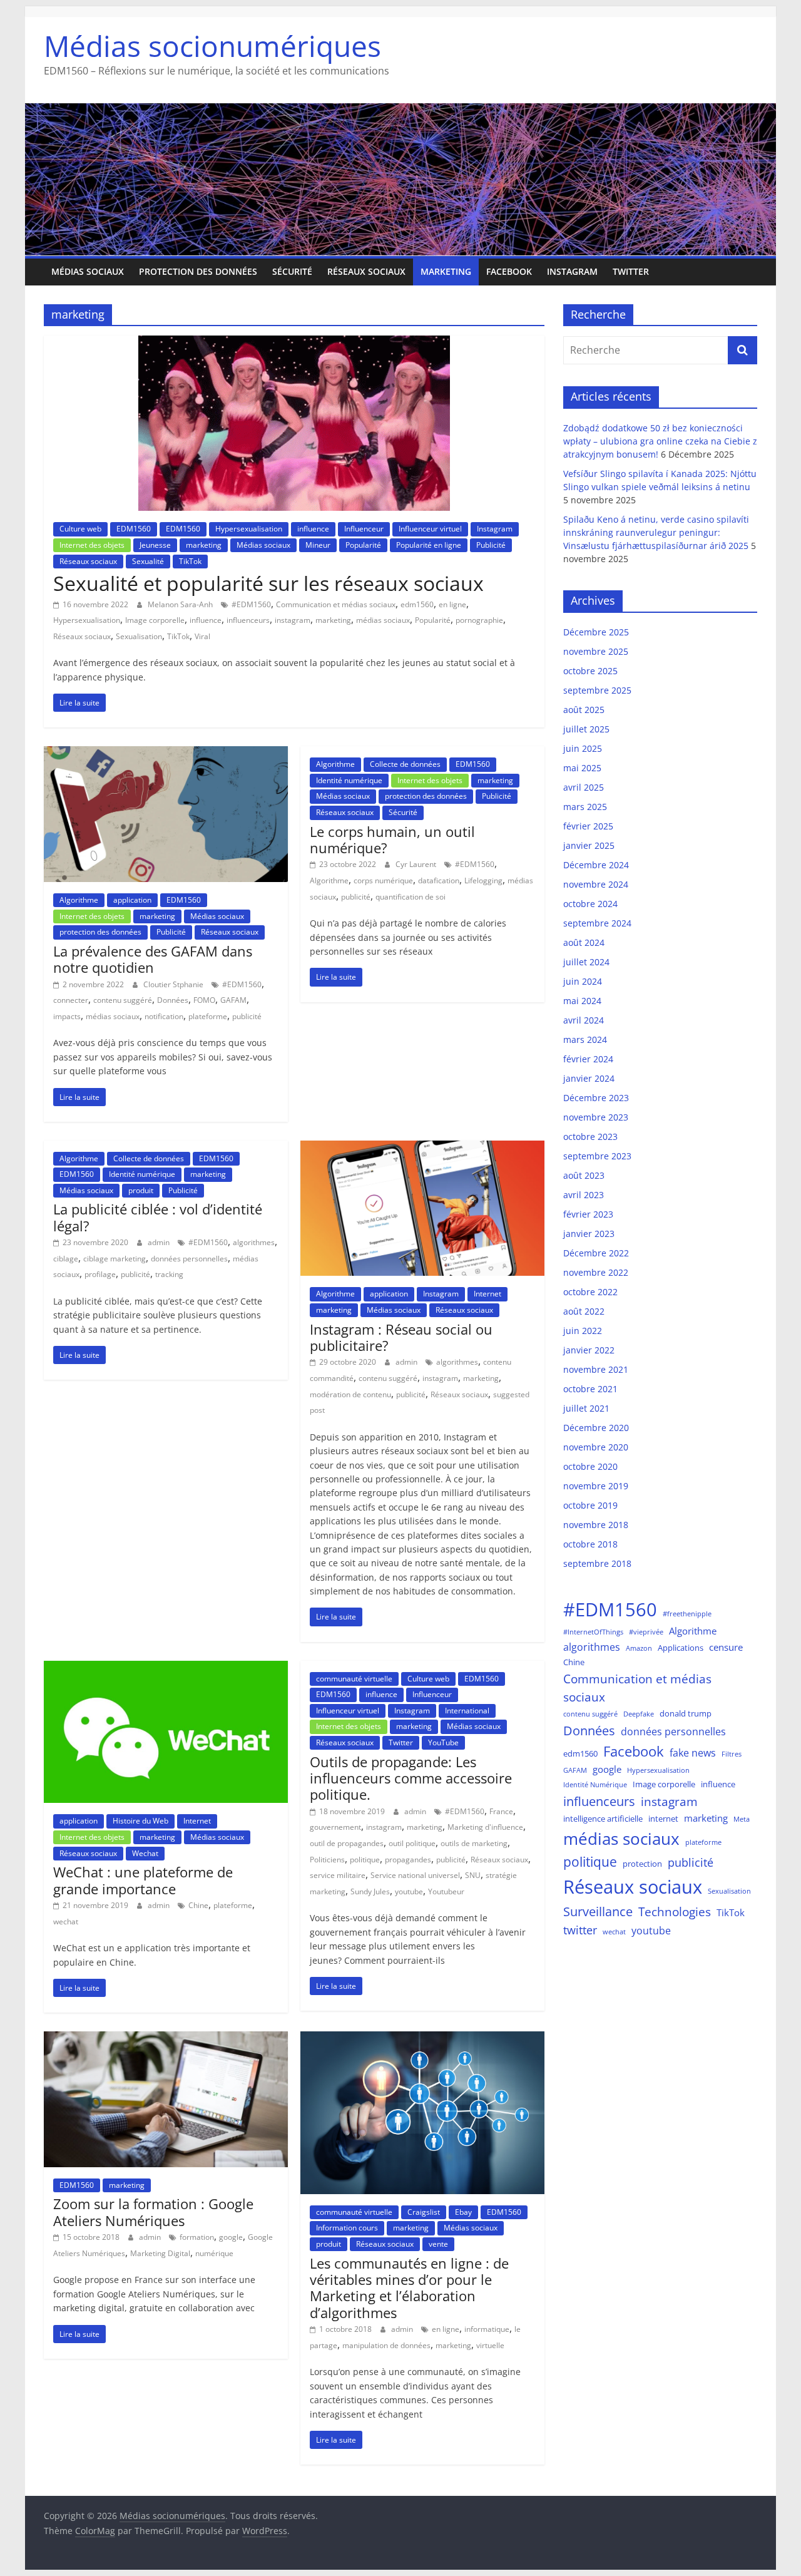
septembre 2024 (597, 923)
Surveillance (598, 1911)
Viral (202, 636)
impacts (67, 1016)
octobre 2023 (590, 1137)
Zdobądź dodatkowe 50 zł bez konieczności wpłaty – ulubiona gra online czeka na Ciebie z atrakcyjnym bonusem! (660, 441)
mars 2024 (585, 1039)
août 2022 (584, 1311)
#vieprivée (646, 1632)
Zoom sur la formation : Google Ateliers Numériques (153, 2212)
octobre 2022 (590, 1292)
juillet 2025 (586, 729)
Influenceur (364, 529)
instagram (293, 620)
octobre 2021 (590, 1389)
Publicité (491, 545)
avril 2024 (584, 1020)
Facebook (509, 271)
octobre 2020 (590, 1466)
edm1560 (417, 604)
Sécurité (292, 271)
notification (164, 1016)
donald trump (686, 1713)
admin (160, 1242)
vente (438, 2244)
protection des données (198, 271)
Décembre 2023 (596, 1098)
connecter (71, 1000)
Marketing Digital (160, 2253)
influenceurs (248, 620)
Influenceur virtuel (430, 529)
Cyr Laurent (417, 864)
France (501, 1811)
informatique (487, 2329)
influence (313, 529)
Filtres (732, 1754)
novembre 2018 (596, 1525)
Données (173, 1000)
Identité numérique (349, 780)
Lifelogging (483, 880)
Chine (198, 1905)
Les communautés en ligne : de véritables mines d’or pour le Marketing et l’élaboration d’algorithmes (409, 2288)
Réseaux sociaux (366, 271)
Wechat (145, 1853)
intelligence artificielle (603, 1819)
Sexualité (148, 561)
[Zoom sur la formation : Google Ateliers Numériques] (166, 2039)
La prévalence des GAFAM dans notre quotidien (153, 959)
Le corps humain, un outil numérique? (392, 839)
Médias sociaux (88, 271)
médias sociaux (383, 620)
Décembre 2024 (596, 865)
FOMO (204, 1000)
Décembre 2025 (596, 632)
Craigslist (424, 2212)
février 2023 (588, 1214)
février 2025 (588, 826)
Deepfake (639, 1714)
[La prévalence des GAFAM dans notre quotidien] (166, 754)
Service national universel (415, 1875)
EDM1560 (134, 529)
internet (663, 1819)
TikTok (190, 561)
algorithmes (254, 1242)
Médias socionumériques (212, 46)
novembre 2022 (596, 1272)
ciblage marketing (115, 1259)
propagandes (408, 1860)
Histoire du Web (140, 1821)
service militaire (338, 1875)
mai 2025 (582, 768)
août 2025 (584, 710)
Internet (487, 1294)
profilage (100, 1274)
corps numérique (383, 880)
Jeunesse (155, 545)
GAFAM (233, 1000)
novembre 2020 (596, 1447)
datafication (439, 880)
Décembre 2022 (596, 1253)
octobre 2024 (590, 904)
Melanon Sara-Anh (181, 604)
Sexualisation (139, 636)
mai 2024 (582, 1001)
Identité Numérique (595, 1785)
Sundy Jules (370, 1891)
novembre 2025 (596, 651)
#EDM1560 (251, 604)
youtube (409, 1891)
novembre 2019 (596, 1486)
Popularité (363, 545)
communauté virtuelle (354, 1679)
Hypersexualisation (249, 529)
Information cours (347, 2228)
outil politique (412, 1843)
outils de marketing (474, 1843)
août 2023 (584, 1175)
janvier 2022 (589, 1350)
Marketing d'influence (485, 1827)
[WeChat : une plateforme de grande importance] (166, 1668)
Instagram (572, 271)
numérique (214, 2253)
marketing (446, 271)
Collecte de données (405, 764)
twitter (580, 1930)
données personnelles (189, 1259)
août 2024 (584, 942)
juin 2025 (583, 748)
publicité (247, 1016)
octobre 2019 (590, 1505)
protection (642, 1864)
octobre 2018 (590, 1544)
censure (726, 1647)
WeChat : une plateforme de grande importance (143, 1880)
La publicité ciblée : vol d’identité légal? (158, 1217)
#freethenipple (687, 1614)
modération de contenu (350, 1394)
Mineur (318, 545)
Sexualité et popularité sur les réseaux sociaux (268, 583)
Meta (742, 1819)
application (132, 900)
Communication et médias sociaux (336, 604)
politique (365, 1860)
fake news (693, 1752)
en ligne (452, 604)
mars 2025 (585, 807)
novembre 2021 (596, 1369)
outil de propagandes (347, 1843)
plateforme (208, 1016)
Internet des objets (92, 545)
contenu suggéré (123, 1000)
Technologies (675, 1911)
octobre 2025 (590, 671)
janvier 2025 (589, 845)
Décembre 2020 (596, 1428)
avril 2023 (584, 1195)
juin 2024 (583, 981)
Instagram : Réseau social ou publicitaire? (401, 1337)
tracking (169, 1274)
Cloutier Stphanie (174, 984)
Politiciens (327, 1860)
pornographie (479, 620)
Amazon (639, 1648)
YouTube (443, 1742)
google (231, 2237)
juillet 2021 (586, 1408)
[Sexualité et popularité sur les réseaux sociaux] (294, 343)
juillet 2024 (586, 962)
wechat (66, 1922)
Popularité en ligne (429, 545)
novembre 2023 (596, 1117)
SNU (473, 1875)
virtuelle (490, 2345)
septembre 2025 (597, 690)
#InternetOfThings (593, 1632)
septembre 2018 (597, 1563)
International (467, 1711)
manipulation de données (386, 2345)
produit (141, 1190)
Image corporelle (155, 620)
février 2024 (588, 1059)
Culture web (80, 529)
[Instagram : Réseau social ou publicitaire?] (422, 1148)
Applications (681, 1648)
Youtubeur (446, 1891)
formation (197, 2237)
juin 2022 (583, 1331)
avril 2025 (584, 787)
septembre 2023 (597, 1156)
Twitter (631, 271)
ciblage (66, 1259)
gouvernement (335, 1827)
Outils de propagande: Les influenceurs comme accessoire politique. (411, 1778)
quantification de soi (411, 897)
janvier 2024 (589, 1078)
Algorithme (79, 900)
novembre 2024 (596, 884)
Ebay (463, 2212)
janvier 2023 (589, 1234)
